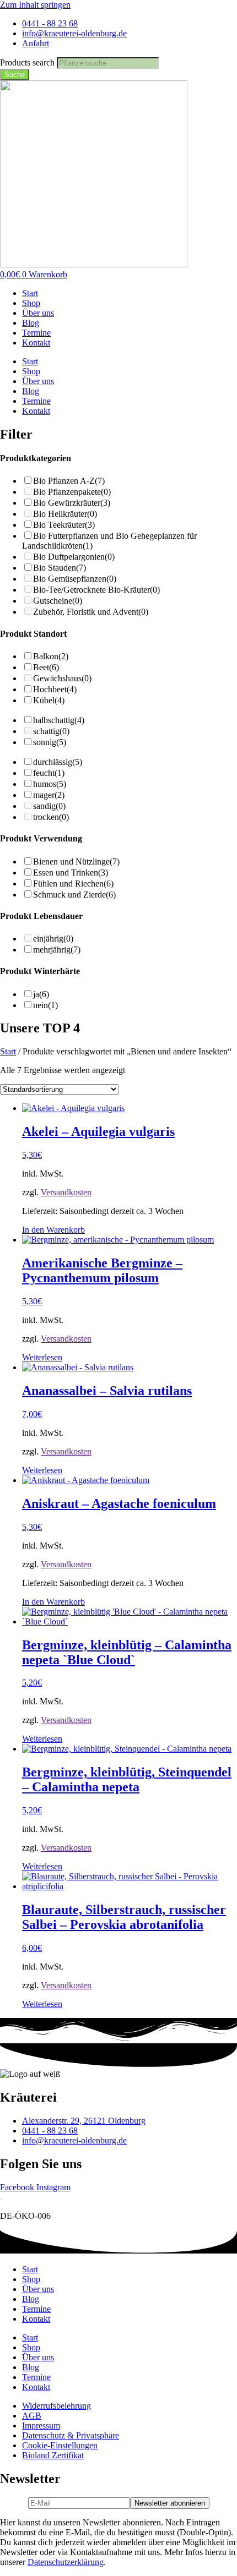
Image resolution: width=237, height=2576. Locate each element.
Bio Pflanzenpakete (72, 492)
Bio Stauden (60, 568)
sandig (49, 806)
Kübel (49, 700)
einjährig (53, 939)
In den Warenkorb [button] (53, 1230)
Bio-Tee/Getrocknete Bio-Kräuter (96, 590)
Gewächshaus (62, 678)
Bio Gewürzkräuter (72, 503)
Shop (31, 303)
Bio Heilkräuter (65, 514)
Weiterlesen (42, 1357)
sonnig (50, 742)
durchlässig (58, 762)
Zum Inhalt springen (35, 5)
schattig (51, 731)
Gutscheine (58, 601)
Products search (28, 62)
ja (41, 994)
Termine (36, 333)
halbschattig (59, 720)
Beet (46, 667)
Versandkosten (66, 1192)
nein (45, 1005)
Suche (15, 75)
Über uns (38, 313)
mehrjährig (57, 950)
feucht (49, 773)
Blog (31, 323)
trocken (51, 817)
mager (49, 795)
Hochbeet (55, 689)
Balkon (51, 656)
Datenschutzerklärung (66, 2562)
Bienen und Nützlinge (76, 862)
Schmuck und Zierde (74, 895)
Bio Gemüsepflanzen (75, 579)
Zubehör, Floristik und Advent (91, 612)
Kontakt (36, 343)
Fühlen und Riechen (73, 884)
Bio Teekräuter (64, 525)
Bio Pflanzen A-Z (69, 481)
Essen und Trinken (71, 873)
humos (50, 784)
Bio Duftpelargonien (74, 557)
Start (30, 293)
